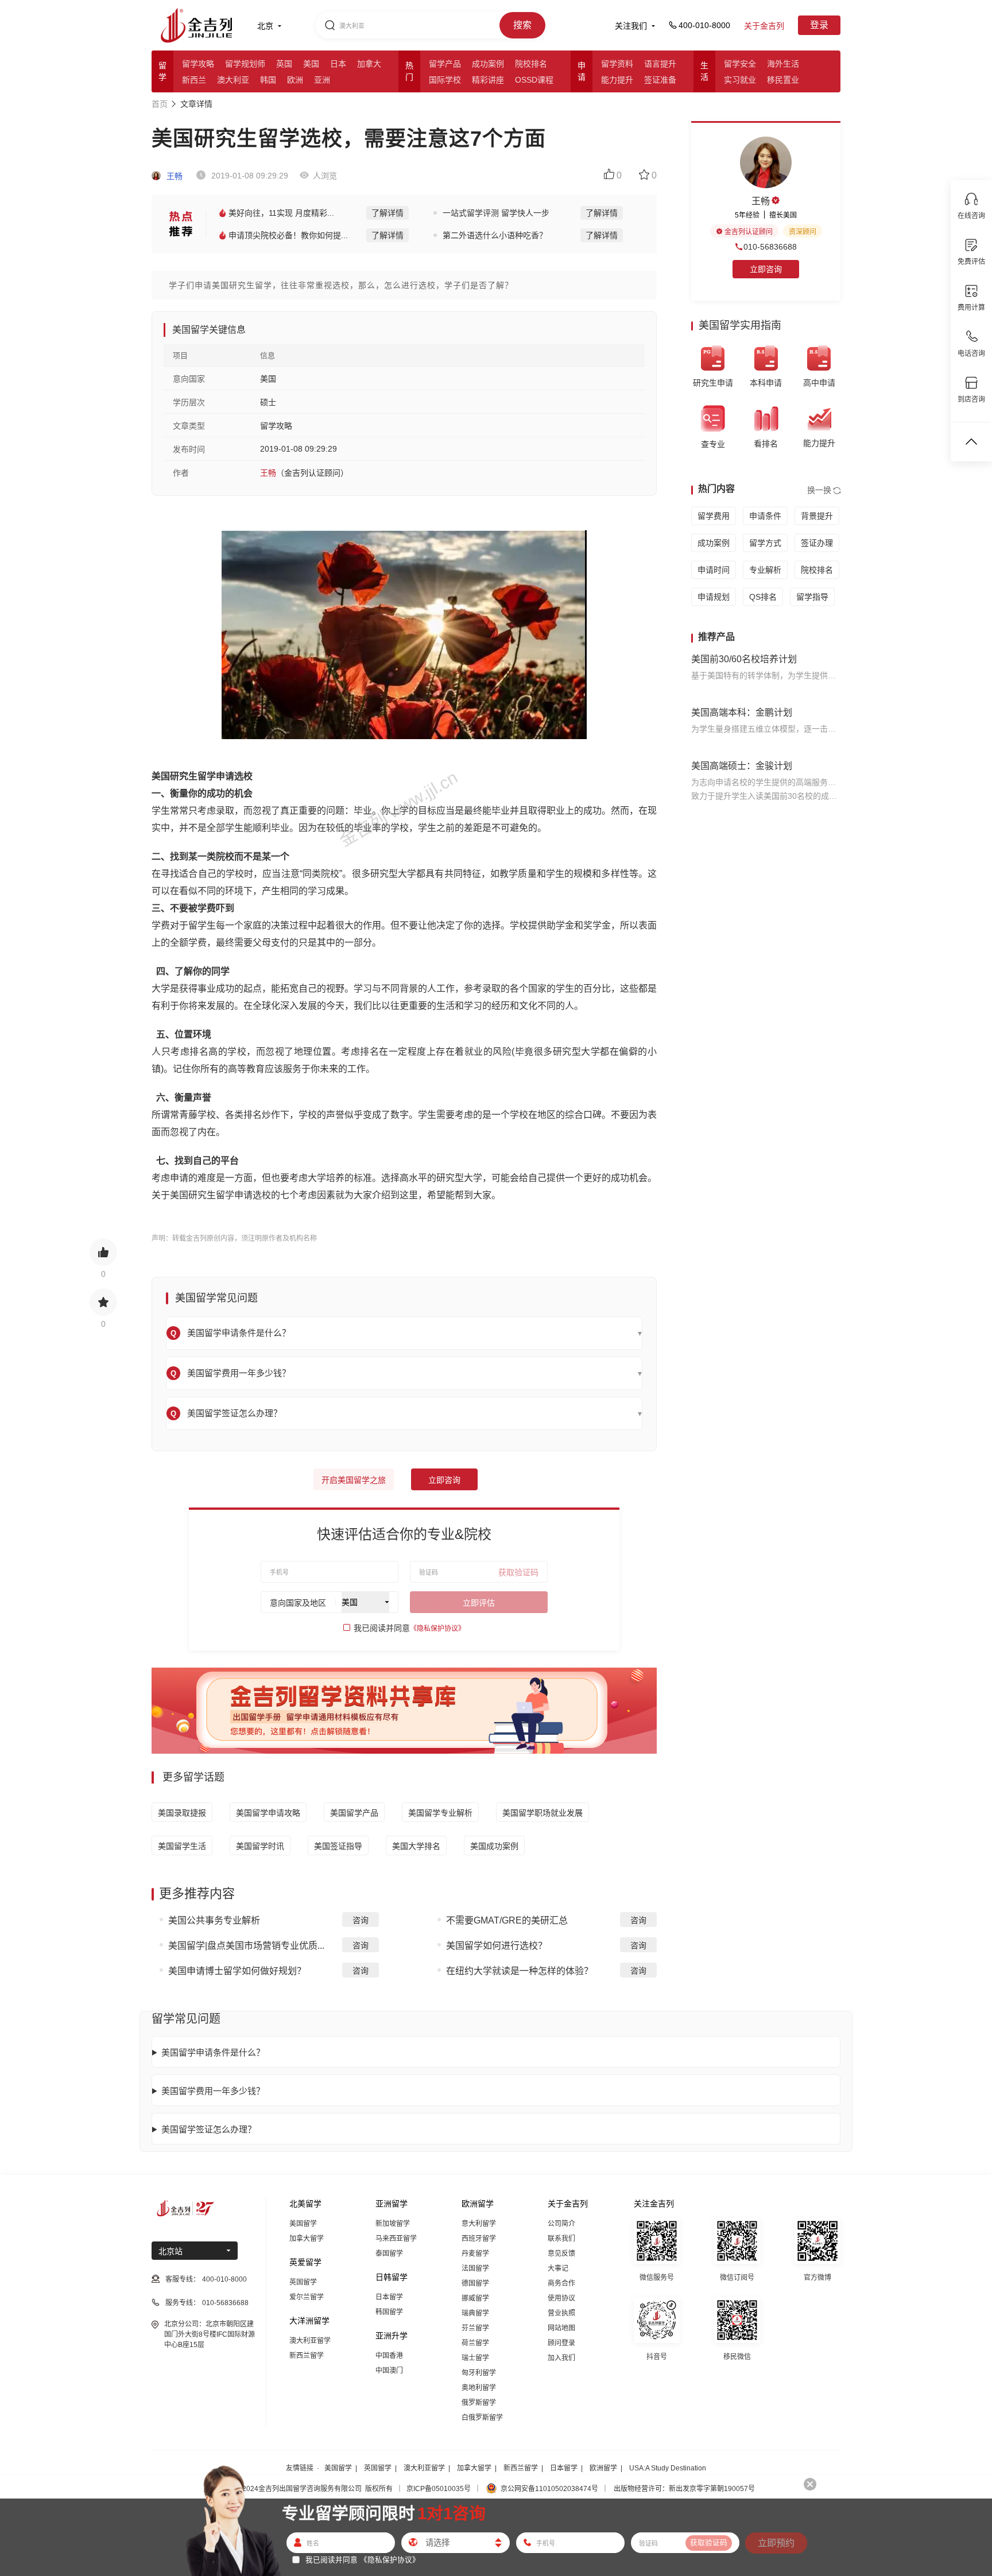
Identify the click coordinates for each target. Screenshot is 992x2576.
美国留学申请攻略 (268, 1813)
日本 (338, 64)
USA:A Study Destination (668, 2468)
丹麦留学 (475, 2253)
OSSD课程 (534, 80)
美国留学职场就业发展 (542, 1813)
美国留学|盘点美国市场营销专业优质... (246, 1946)
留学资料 (617, 64)
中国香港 (389, 2356)
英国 (284, 64)
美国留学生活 (182, 1846)
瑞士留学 (475, 2358)
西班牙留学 (479, 2239)
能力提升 (617, 80)
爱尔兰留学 (307, 2297)
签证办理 (817, 543)
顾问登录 (561, 2343)
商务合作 (561, 2283)
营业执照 (561, 2313)
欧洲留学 (603, 2468)
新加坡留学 (393, 2224)
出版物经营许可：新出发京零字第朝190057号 (684, 2489)
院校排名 (531, 64)
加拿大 (369, 64)
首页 (160, 104)
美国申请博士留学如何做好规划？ (237, 1971)
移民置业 (783, 80)
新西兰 (194, 80)
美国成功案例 (494, 1846)
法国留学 (475, 2268)
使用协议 (561, 2298)
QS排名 (763, 597)
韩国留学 (389, 2312)
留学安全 (740, 64)
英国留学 (303, 2282)
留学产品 (445, 64)
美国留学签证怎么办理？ (209, 2129)
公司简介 (561, 2224)
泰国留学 (389, 2253)
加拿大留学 (307, 2239)
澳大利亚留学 (310, 2341)
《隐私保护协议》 (437, 1629)
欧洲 (295, 80)
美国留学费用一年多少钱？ (213, 2091)
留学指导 (812, 597)
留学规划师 (245, 64)
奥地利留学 (479, 2388)
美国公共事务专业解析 (214, 1920)
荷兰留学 (475, 2343)
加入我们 (561, 2358)
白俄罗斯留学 (482, 2418)
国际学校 (445, 80)
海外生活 (783, 64)
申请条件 (765, 516)
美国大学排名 (416, 1846)
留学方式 (765, 543)
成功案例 (488, 64)
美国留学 (303, 2224)
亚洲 (322, 80)
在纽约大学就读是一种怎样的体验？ (520, 1971)
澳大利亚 (233, 80)
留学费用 (714, 516)
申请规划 (714, 597)
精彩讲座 (488, 80)
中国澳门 (389, 2371)
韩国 (268, 80)
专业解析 (765, 570)
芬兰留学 (475, 2328)
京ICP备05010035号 (439, 2489)
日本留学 (389, 2297)
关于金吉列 (764, 26)
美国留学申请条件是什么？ (213, 2052)
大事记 (558, 2268)
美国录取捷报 (182, 1813)
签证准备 (660, 80)
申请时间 (714, 570)
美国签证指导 (338, 1846)
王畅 (173, 176)
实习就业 (740, 80)
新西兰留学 (307, 2356)
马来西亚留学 (396, 2239)
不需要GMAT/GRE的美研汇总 (507, 1920)
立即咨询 (444, 1480)
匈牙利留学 (479, 2373)
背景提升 (817, 516)
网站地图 (561, 2328)
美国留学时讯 (260, 1846)
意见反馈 (561, 2253)
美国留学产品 (354, 1813)
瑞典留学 (475, 2313)
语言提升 (660, 64)
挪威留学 (475, 2298)
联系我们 (561, 2239)
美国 (311, 64)
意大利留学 (479, 2224)
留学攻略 (198, 64)
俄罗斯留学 (479, 2403)
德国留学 (475, 2283)
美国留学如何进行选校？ (497, 1946)
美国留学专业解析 (440, 1813)
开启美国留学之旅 (354, 1480)
